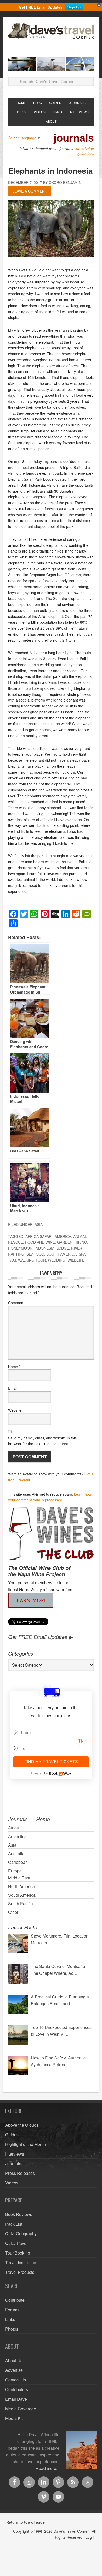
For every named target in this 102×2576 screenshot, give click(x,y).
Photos (12, 2329)
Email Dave (16, 2399)
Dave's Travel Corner (51, 38)
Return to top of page (25, 2522)
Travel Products (20, 2272)
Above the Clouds (22, 2125)
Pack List (14, 2224)
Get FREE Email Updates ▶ (40, 1637)
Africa (13, 1828)
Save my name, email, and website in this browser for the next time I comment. (42, 1441)
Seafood (35, 1254)
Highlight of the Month (25, 2144)
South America (61, 1254)
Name (14, 1367)
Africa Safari (39, 1236)
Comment (17, 1303)
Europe (15, 1871)
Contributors (17, 2389)
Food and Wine (40, 1242)
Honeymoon (20, 1248)
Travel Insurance (21, 2262)
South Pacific (20, 1904)
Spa (82, 1254)
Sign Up (74, 7)
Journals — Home (29, 1819)
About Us (14, 2360)
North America (21, 1886)
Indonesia (44, 1248)
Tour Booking (18, 2253)
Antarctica (17, 1836)
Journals (13, 2164)
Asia (39, 1224)
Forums (12, 2310)
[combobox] (51, 1733)
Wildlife (76, 1260)
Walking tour (32, 1260)
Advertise (14, 2370)
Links (10, 2319)
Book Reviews (19, 2214)
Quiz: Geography (21, 2234)
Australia (16, 1854)
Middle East (19, 1878)
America (63, 1236)
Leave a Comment (30, 191)
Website (15, 1410)
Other (13, 1912)
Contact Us (16, 2380)
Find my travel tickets (51, 1762)
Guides (12, 2135)
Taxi (12, 1260)
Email (14, 1388)
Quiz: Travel (16, 2243)
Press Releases (20, 2173)
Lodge (63, 1248)
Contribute (15, 2300)
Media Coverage (21, 2409)
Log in (91, 2537)
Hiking (81, 1242)
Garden (65, 1242)
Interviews (15, 2154)
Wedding (57, 1260)
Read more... (47, 2468)
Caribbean (18, 1862)
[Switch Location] (81, 1741)
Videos (12, 2183)
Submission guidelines (84, 151)
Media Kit (14, 2418)
